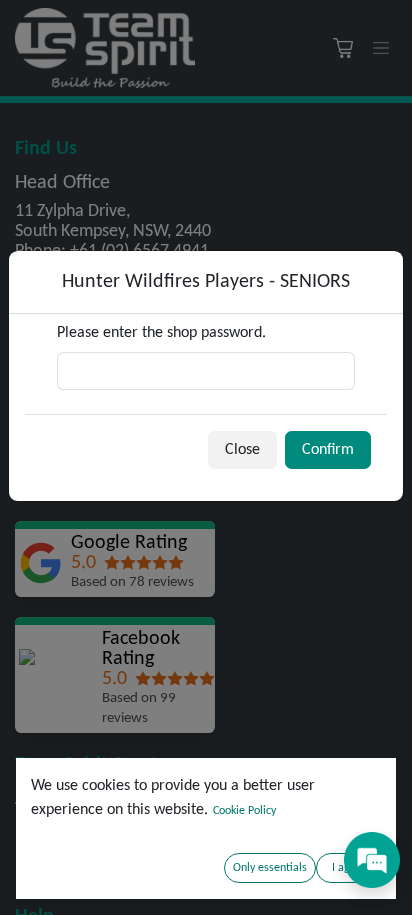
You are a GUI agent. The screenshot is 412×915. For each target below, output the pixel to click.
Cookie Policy (244, 811)
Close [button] (242, 450)
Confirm (328, 450)
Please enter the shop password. (161, 333)
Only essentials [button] (270, 868)
